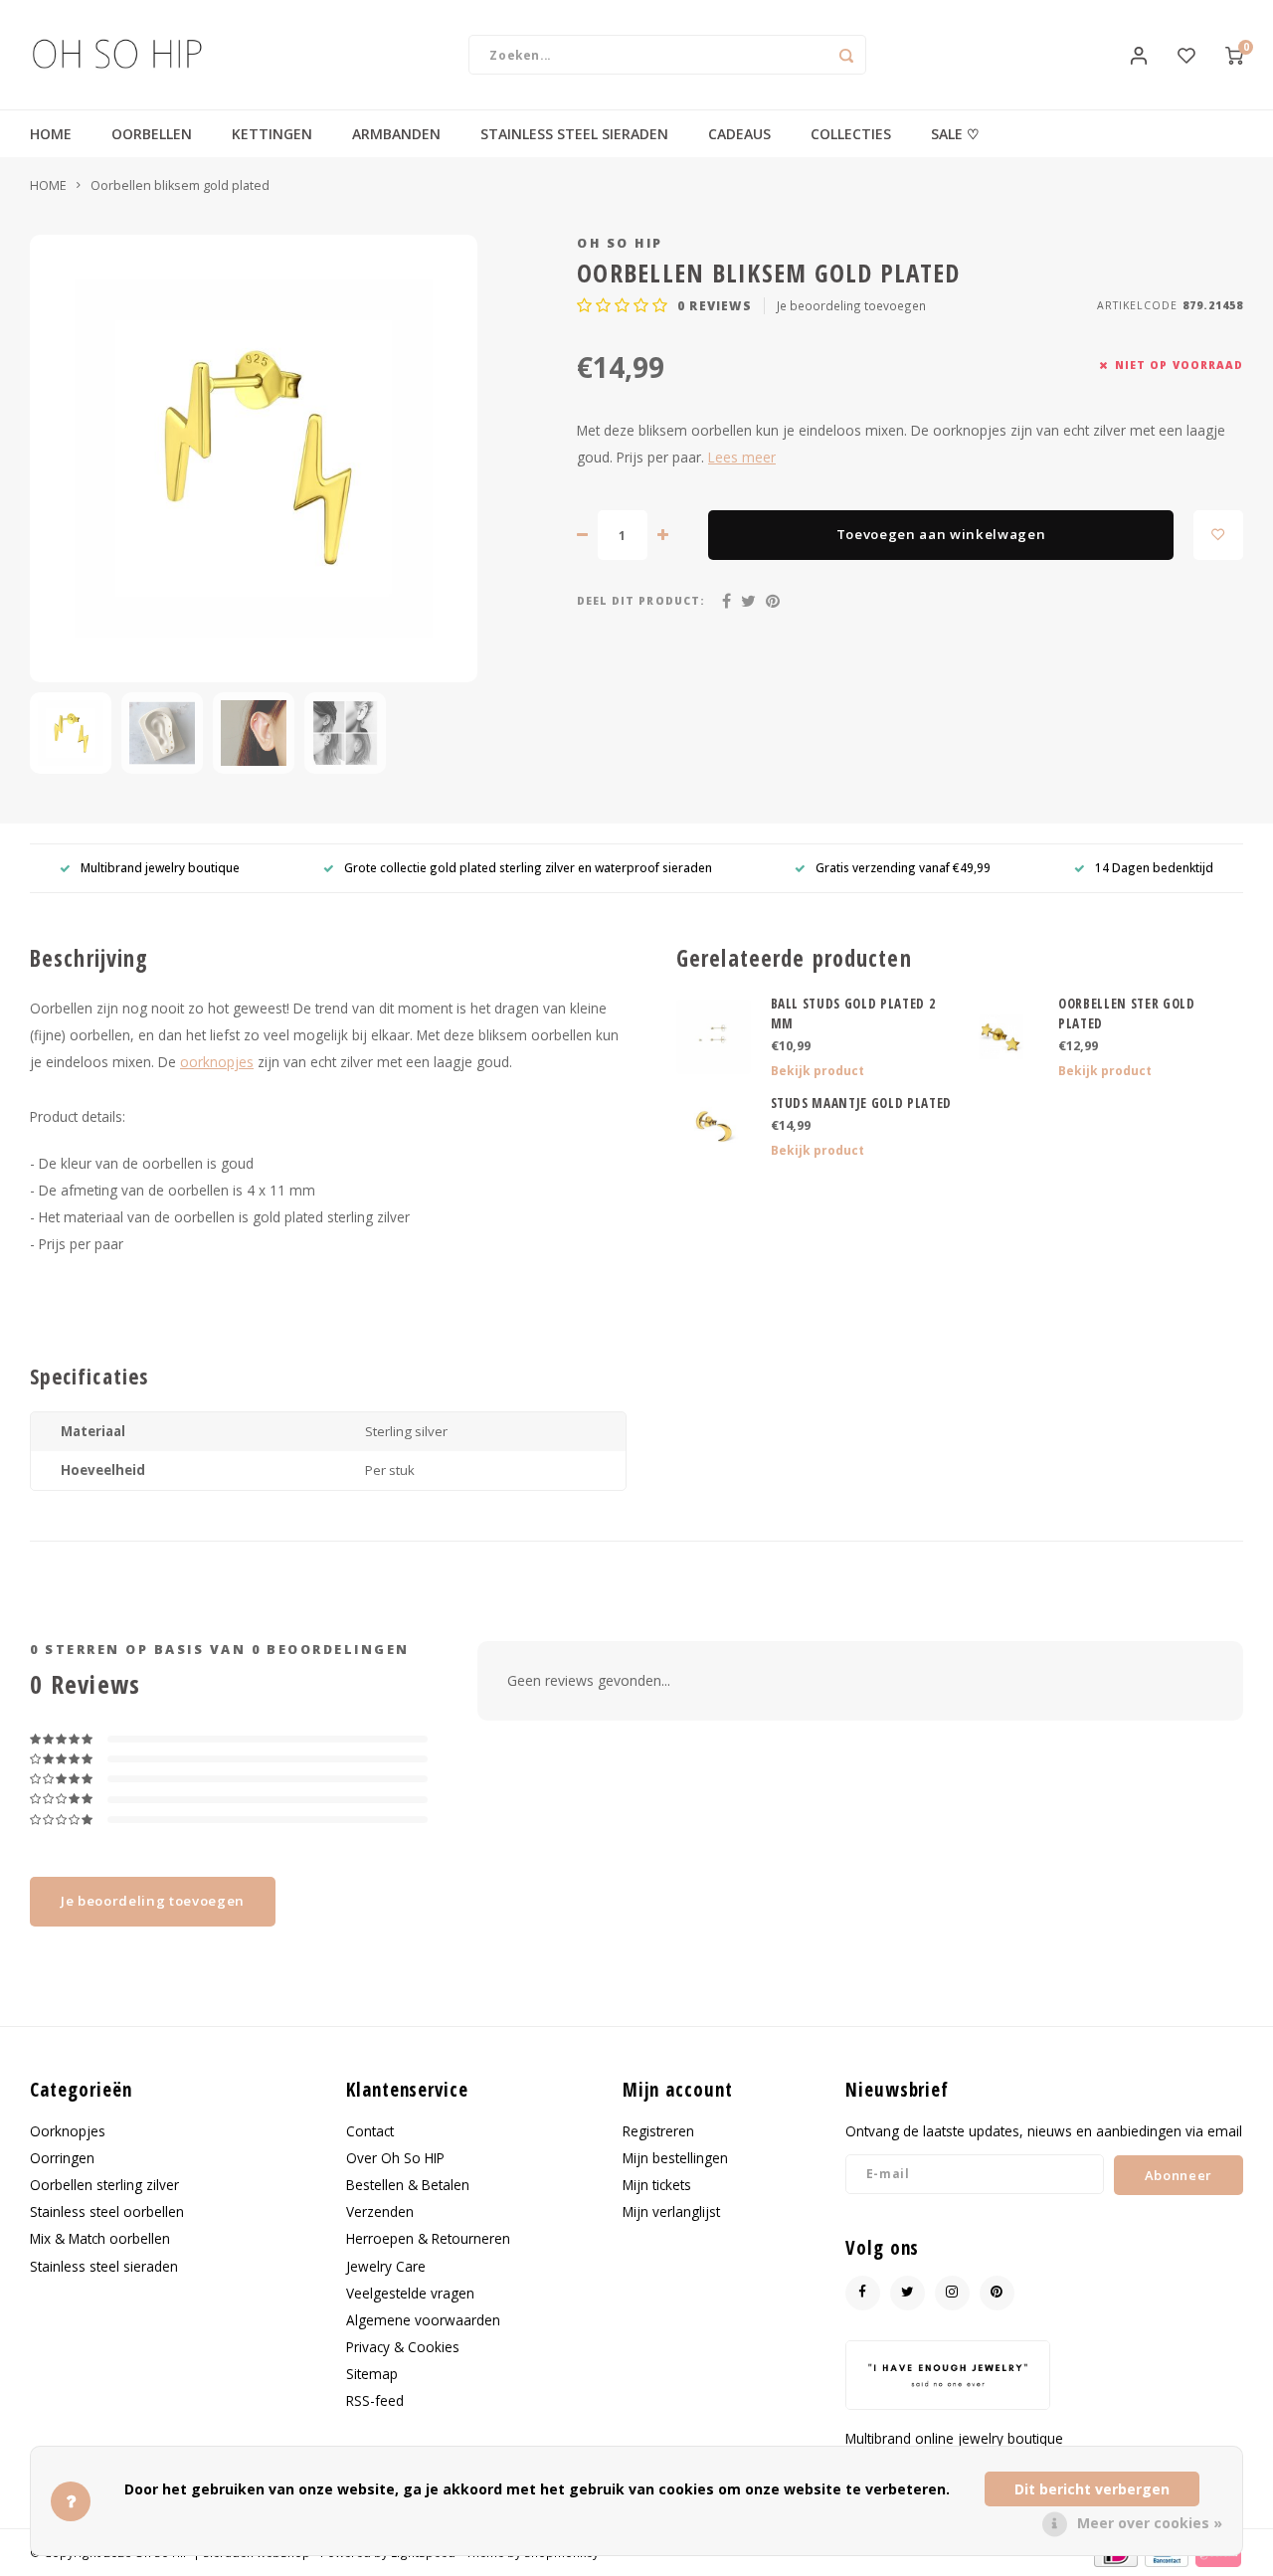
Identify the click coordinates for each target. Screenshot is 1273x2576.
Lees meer (742, 457)
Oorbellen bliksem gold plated (180, 185)
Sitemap (372, 2374)
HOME (51, 134)
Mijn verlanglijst (671, 2211)
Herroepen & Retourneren (428, 2238)
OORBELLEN (152, 134)
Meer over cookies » (1150, 2523)
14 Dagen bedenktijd (1154, 867)
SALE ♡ (955, 134)
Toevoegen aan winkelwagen (941, 534)
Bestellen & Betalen (408, 2185)
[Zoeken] (846, 55)
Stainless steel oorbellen (107, 2211)
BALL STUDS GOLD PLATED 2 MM (853, 1013)
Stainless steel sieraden (104, 2266)
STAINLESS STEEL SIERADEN (574, 134)
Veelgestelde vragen (410, 2293)
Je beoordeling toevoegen (851, 305)
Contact (370, 2131)
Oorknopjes (68, 2131)
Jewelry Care (386, 2266)
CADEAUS (739, 134)
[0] (1234, 55)
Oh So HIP (620, 243)
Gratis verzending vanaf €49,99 (903, 867)
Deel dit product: (641, 601)
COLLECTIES (851, 134)
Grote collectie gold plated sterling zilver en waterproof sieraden (528, 867)
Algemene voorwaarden (423, 2320)
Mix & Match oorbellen (100, 2238)
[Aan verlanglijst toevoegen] (1218, 535)
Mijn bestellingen (675, 2158)
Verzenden (380, 2211)
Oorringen (62, 2158)
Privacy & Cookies (403, 2347)
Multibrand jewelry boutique (160, 867)
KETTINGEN (272, 134)
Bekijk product (818, 1071)
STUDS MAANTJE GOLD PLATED (862, 1103)
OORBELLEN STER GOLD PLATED (1127, 1013)
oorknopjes (217, 1062)
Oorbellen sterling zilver (104, 2185)
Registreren (658, 2131)
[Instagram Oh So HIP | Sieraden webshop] (952, 2293)
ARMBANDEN (396, 134)
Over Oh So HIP (395, 2158)
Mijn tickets (657, 2185)
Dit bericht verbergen (1092, 2489)
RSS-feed (375, 2400)
